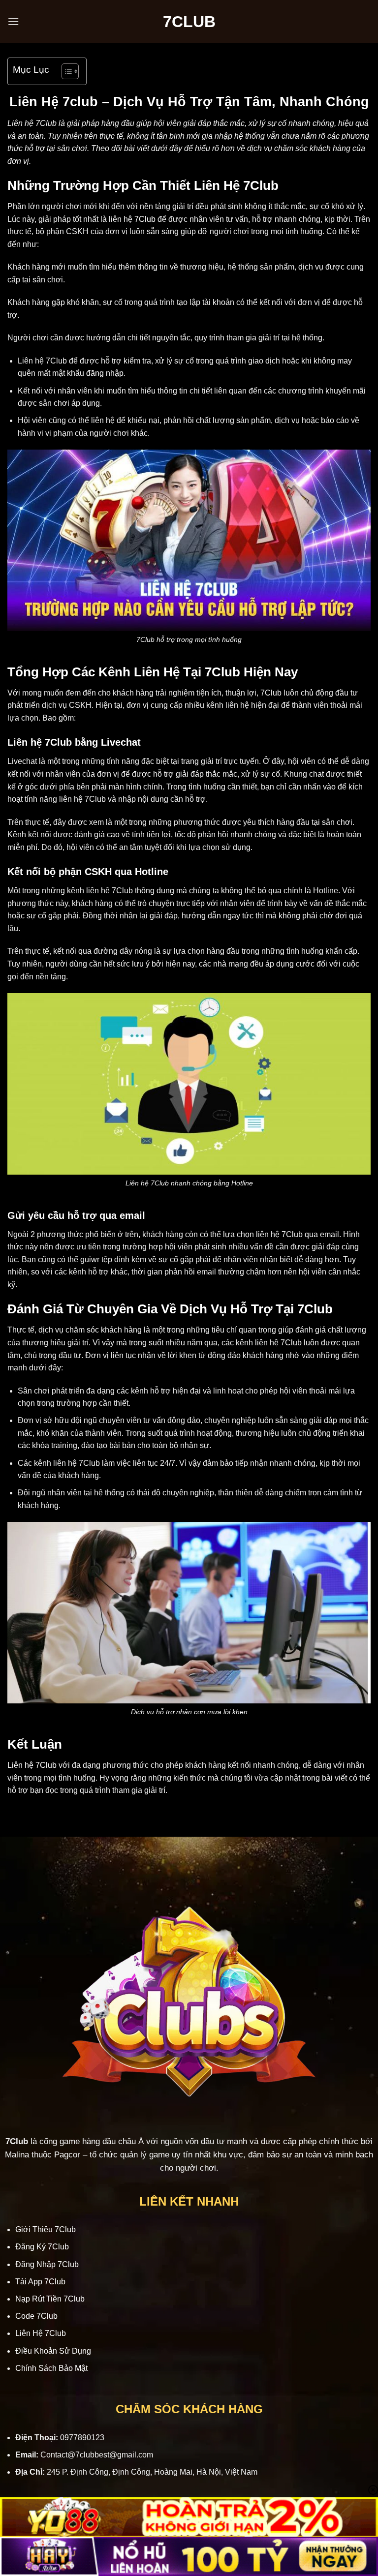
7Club (145, 219)
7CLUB (189, 22)
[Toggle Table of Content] (65, 71)
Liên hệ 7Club (32, 1765)
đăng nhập (105, 373)
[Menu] (13, 21)
